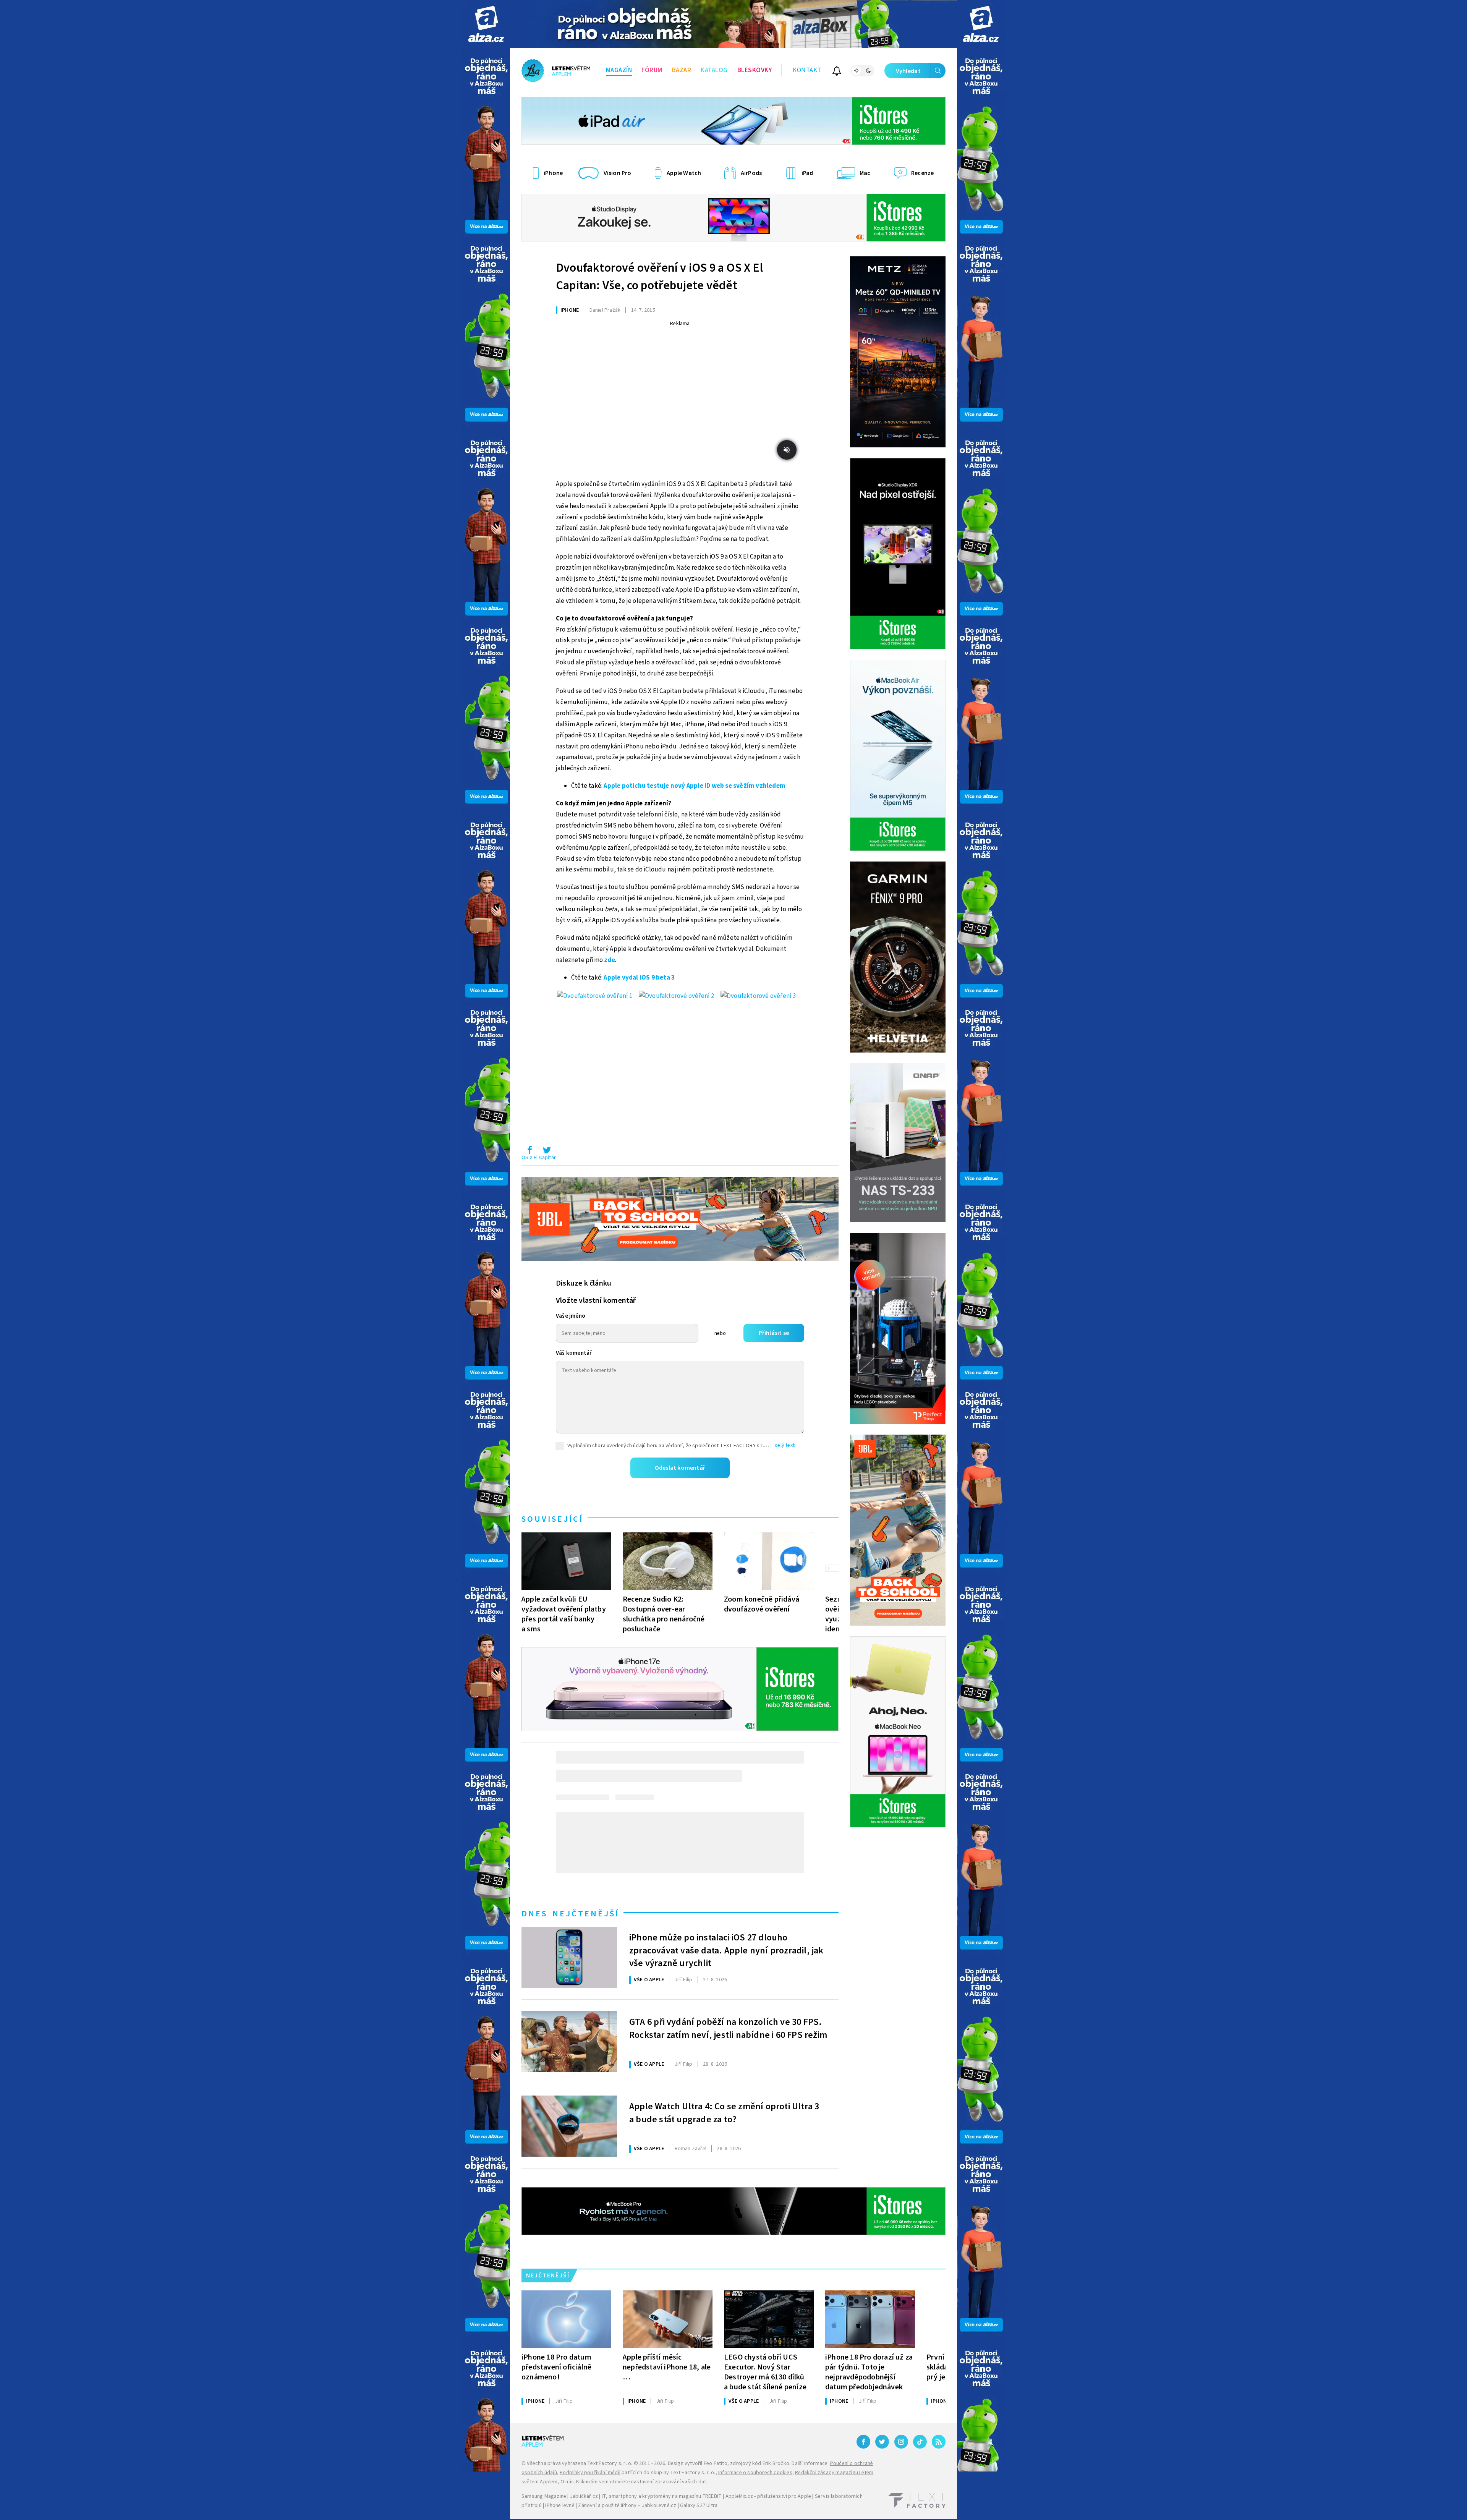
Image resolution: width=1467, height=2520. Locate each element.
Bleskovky (755, 70)
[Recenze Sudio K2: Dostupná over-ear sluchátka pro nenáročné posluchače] (668, 1561)
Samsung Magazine (544, 2496)
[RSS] (939, 2442)
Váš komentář (574, 1353)
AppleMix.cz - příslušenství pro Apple (768, 2496)
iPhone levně (560, 2505)
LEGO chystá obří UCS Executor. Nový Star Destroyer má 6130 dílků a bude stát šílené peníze (765, 2372)
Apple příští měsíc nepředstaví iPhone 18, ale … (667, 2367)
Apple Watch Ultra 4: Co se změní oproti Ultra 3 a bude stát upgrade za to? (724, 2113)
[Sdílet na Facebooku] (529, 1152)
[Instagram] (901, 2442)
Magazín (619, 70)
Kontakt (807, 70)
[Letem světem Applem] (556, 71)
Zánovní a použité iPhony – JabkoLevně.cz (627, 2505)
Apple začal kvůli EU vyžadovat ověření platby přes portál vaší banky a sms (564, 1614)
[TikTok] (920, 2442)
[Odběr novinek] (837, 72)
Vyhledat (908, 71)
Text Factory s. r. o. (610, 2463)
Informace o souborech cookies (755, 2473)
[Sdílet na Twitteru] (547, 1152)
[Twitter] (882, 2442)
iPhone (570, 310)
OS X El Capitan (539, 1158)
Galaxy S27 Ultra (699, 2505)
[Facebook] (863, 2442)
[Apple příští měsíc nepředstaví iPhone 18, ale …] (668, 2319)
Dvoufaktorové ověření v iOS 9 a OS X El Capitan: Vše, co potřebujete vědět (659, 277)
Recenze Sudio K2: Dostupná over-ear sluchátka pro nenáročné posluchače (664, 1614)
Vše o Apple (649, 1980)
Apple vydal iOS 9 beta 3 (639, 978)
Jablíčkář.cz (584, 2496)
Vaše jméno (571, 1316)
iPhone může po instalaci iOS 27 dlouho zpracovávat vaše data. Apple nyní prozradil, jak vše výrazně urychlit (726, 1950)
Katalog (714, 70)
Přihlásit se (774, 1333)
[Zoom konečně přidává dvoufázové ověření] (769, 1561)
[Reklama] (486, 24)
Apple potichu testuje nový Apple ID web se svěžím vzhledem (695, 786)
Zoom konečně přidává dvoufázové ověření (762, 1604)
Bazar (682, 70)
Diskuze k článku (584, 1283)
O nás (567, 2482)
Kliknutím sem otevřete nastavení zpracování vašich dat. (642, 2482)
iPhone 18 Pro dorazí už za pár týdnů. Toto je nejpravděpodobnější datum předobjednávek (869, 2372)
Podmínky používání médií (590, 2473)
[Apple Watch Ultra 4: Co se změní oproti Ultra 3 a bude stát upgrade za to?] (569, 2126)
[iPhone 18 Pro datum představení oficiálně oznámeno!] (566, 2319)
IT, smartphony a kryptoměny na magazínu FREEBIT (662, 2496)
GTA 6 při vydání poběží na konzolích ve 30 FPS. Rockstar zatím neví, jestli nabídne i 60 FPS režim (728, 2029)
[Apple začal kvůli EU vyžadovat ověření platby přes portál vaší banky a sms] (566, 1561)
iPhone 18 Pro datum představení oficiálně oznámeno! (556, 2367)
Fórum (652, 70)
